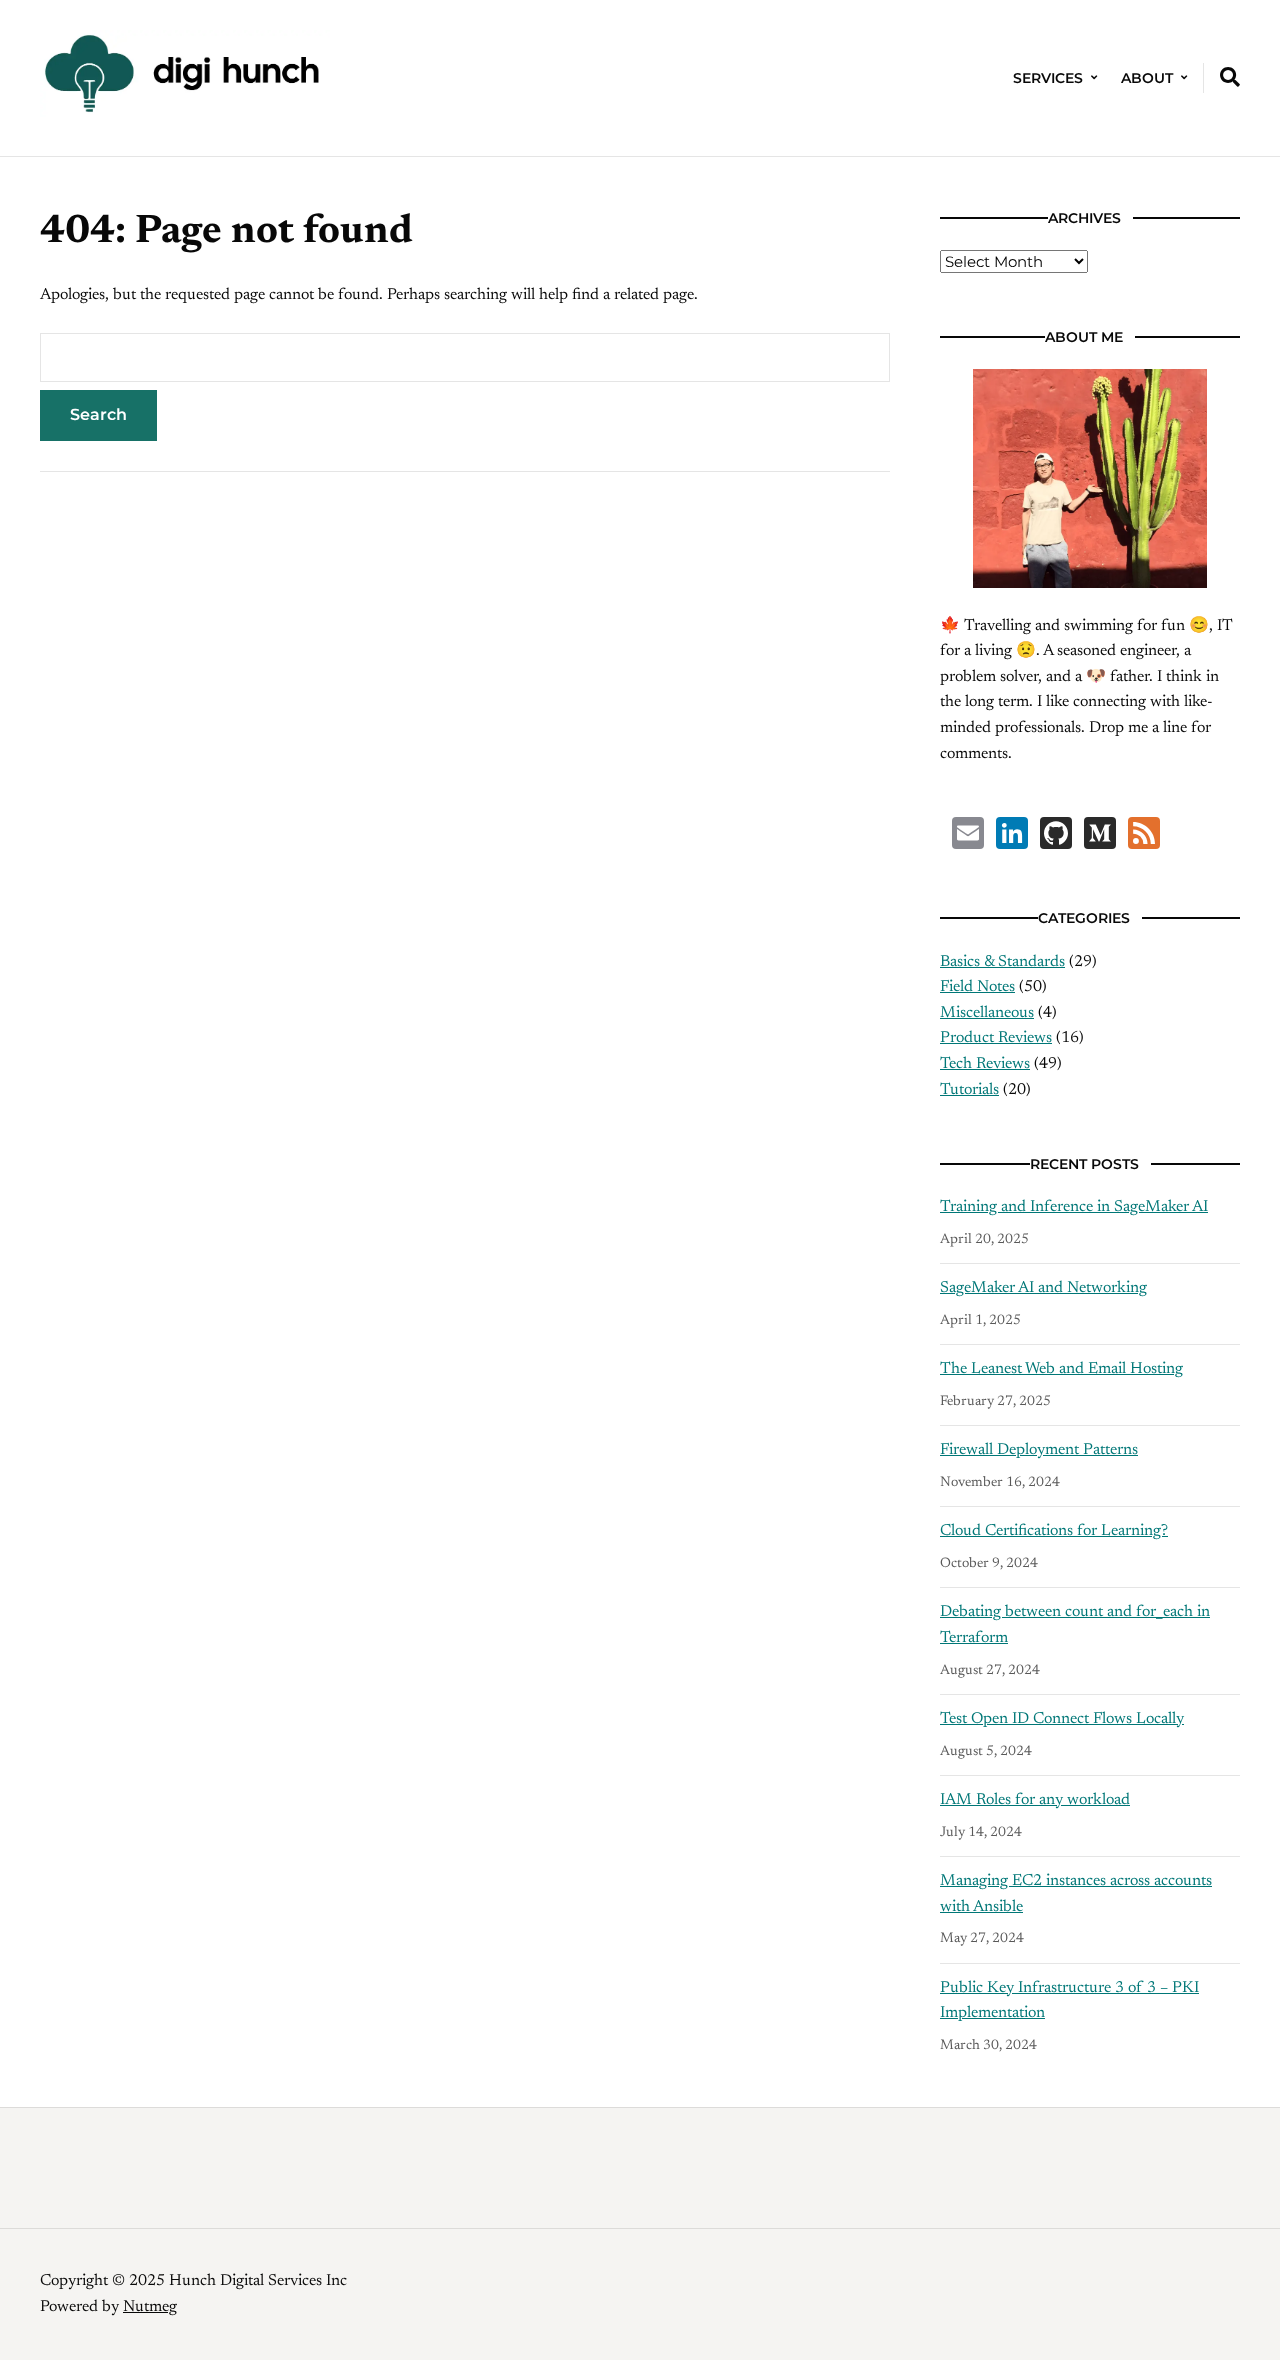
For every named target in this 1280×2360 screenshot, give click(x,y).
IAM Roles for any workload (1035, 1800)
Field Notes (977, 987)
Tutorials (969, 1090)
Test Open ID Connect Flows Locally (1062, 1719)
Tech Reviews (985, 1064)
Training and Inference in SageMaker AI (1074, 1207)
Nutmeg (150, 2307)
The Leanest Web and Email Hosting (1061, 1369)
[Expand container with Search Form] (1230, 77)
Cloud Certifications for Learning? (1054, 1531)
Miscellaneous (987, 1013)
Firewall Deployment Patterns (1039, 1450)
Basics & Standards (1002, 962)
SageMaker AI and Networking (1043, 1288)
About (1147, 78)
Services (1048, 78)
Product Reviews (996, 1038)
